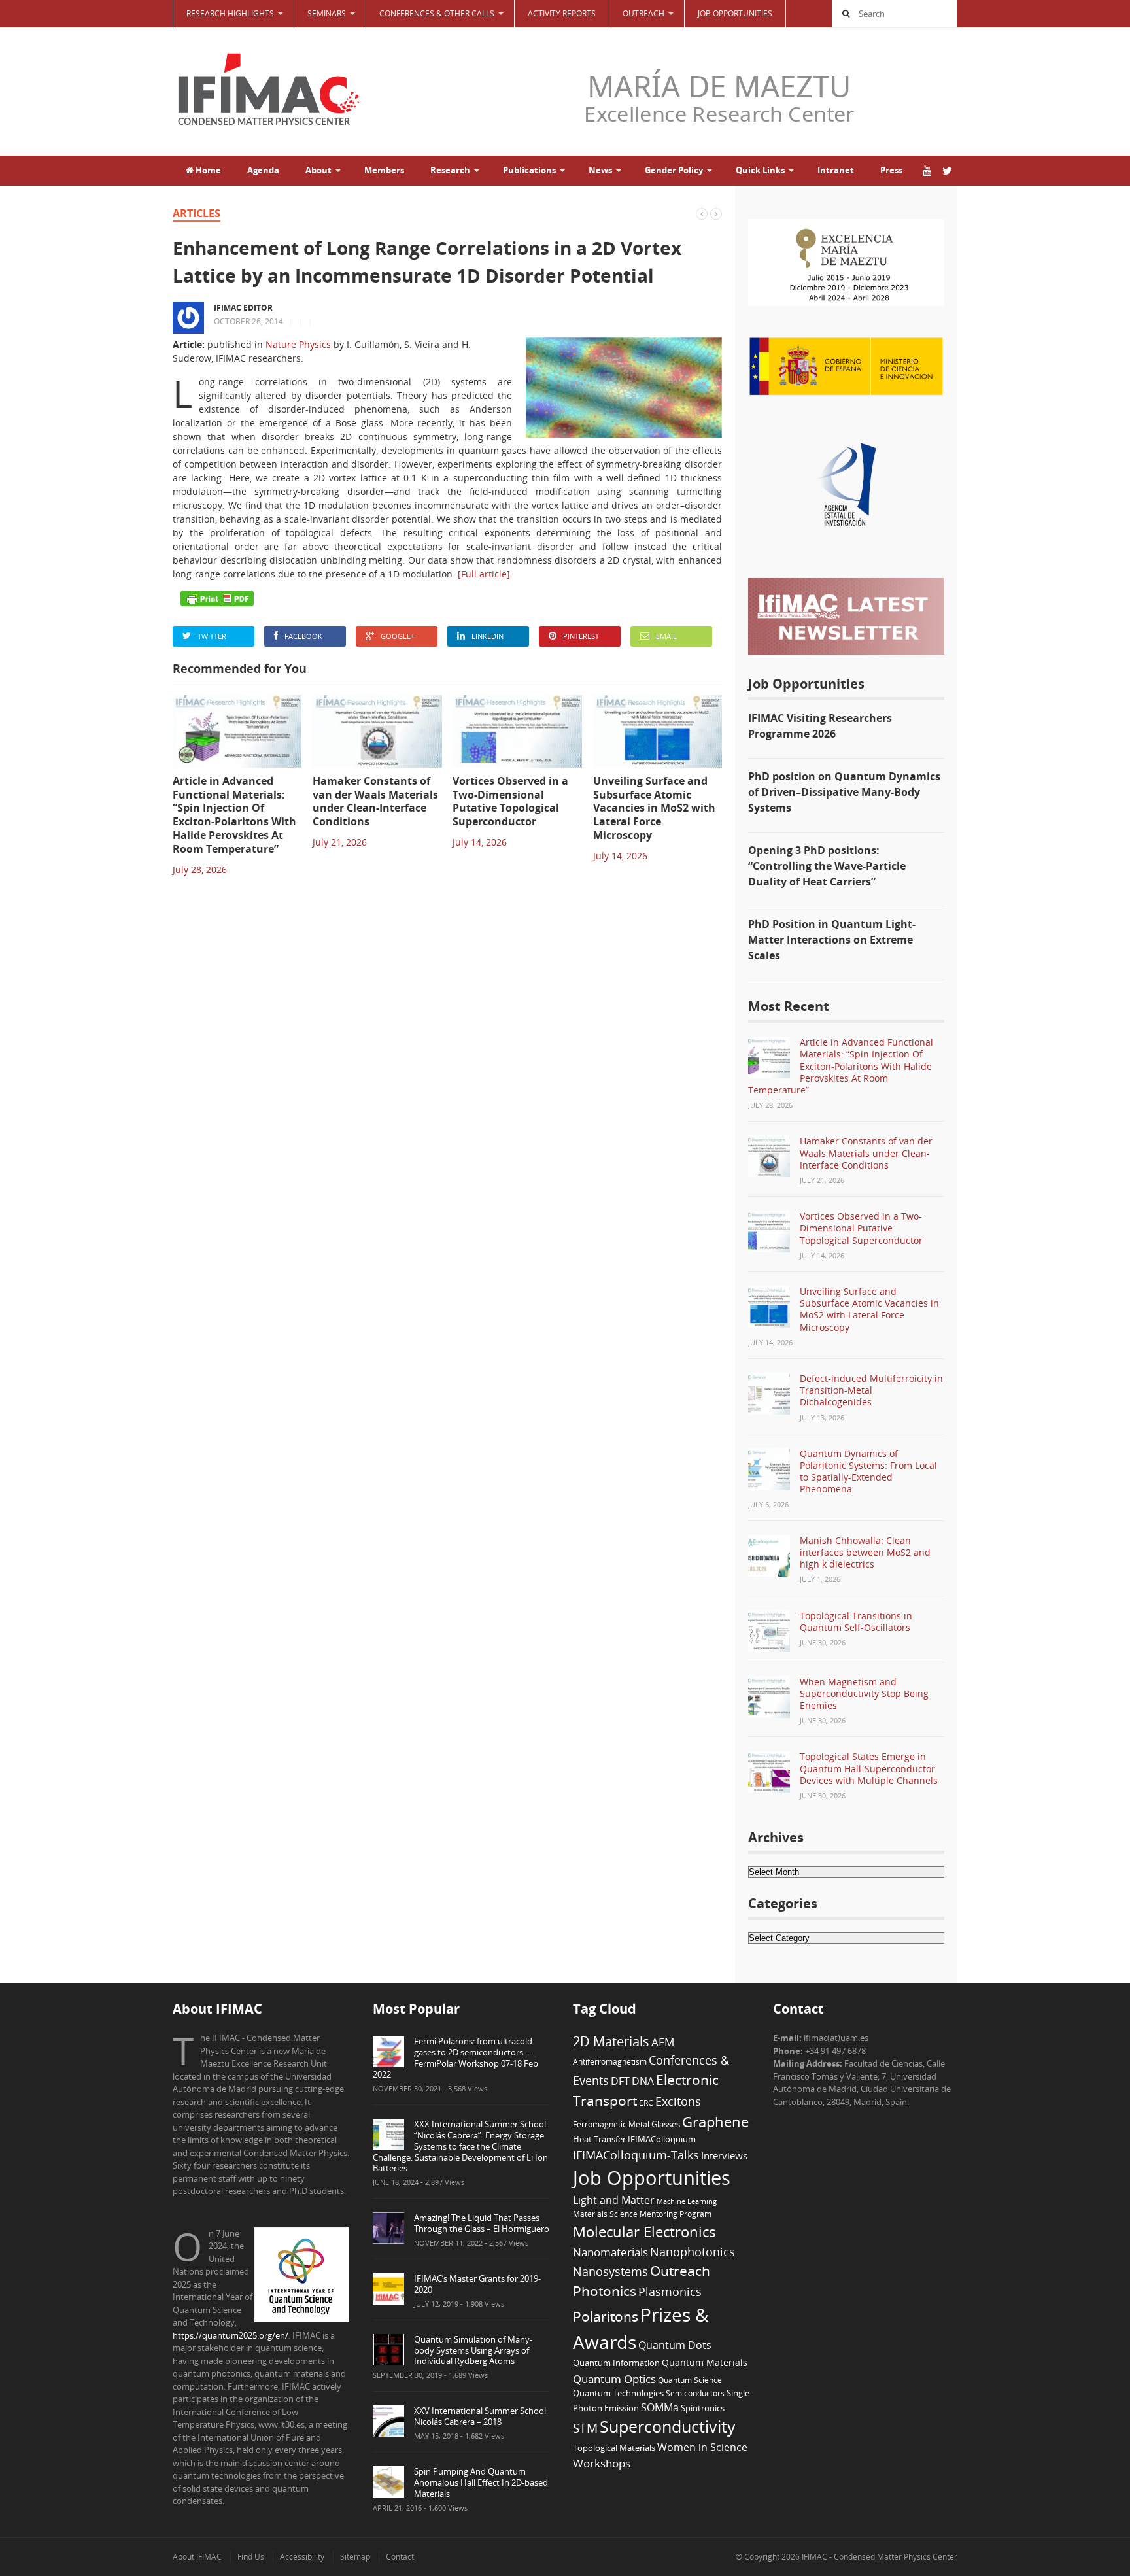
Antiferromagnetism (610, 2061)
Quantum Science (690, 2380)
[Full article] (484, 574)
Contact (400, 2557)
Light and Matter (614, 2200)
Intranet (836, 170)
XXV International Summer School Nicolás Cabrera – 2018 (480, 2416)
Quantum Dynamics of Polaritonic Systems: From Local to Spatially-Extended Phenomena (868, 1471)
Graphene (715, 2121)
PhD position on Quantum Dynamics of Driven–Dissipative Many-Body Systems (844, 792)
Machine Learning (687, 2201)
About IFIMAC (197, 2557)
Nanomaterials (610, 2252)
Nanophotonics (693, 2251)
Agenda (263, 170)
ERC (646, 2103)
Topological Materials (614, 2448)
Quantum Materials (705, 2362)
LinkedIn (488, 636)
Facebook (303, 636)
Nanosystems (610, 2271)
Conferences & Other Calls (437, 13)
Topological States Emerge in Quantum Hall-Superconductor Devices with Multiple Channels (869, 1768)
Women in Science (702, 2447)
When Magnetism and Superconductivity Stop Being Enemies (864, 1693)
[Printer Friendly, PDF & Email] (217, 598)
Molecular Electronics (644, 2232)
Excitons (678, 2101)
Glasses (666, 2124)
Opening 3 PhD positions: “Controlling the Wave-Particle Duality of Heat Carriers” (827, 866)
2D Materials (611, 2041)
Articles (197, 213)
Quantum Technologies (618, 2393)
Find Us (251, 2557)
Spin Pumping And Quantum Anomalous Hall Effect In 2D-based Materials (481, 2482)
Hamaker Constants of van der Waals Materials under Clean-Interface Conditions (866, 1153)
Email (666, 636)
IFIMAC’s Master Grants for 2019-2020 (477, 2284)
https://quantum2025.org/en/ (231, 2335)
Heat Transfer (599, 2139)
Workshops (602, 2463)
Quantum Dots (675, 2345)
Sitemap (355, 2557)
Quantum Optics (614, 2379)
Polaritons (606, 2316)
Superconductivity (668, 2427)
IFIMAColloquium (662, 2139)
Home (207, 170)
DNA (643, 2081)
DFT (620, 2081)
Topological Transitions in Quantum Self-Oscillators (856, 1622)
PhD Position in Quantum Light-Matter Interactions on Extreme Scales (832, 940)
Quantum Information (616, 2363)
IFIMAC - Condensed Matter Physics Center (879, 2557)
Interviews (724, 2155)
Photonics (605, 2291)
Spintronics (703, 2408)
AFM (663, 2042)
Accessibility (302, 2557)
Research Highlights (230, 13)
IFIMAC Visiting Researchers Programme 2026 (820, 726)
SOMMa (660, 2407)
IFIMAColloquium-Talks (636, 2155)
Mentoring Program (676, 2214)
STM (585, 2428)
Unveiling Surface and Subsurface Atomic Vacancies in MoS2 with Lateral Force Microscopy (869, 1309)
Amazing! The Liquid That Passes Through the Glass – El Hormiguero (482, 2223)
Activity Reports (562, 13)
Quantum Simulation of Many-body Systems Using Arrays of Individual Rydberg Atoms (473, 2350)
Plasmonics (670, 2291)
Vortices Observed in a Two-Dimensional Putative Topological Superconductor (861, 1228)
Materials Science (605, 2214)
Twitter (212, 636)
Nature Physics (298, 344)
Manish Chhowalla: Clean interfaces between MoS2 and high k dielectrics (865, 1552)
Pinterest (581, 636)
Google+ (398, 636)
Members (384, 170)
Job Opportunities (735, 13)
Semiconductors (695, 2393)
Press (891, 170)
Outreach (680, 2271)
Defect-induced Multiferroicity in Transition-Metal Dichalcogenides (871, 1390)
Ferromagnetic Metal (611, 2124)
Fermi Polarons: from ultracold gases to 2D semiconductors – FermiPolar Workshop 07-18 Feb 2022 (455, 2058)
